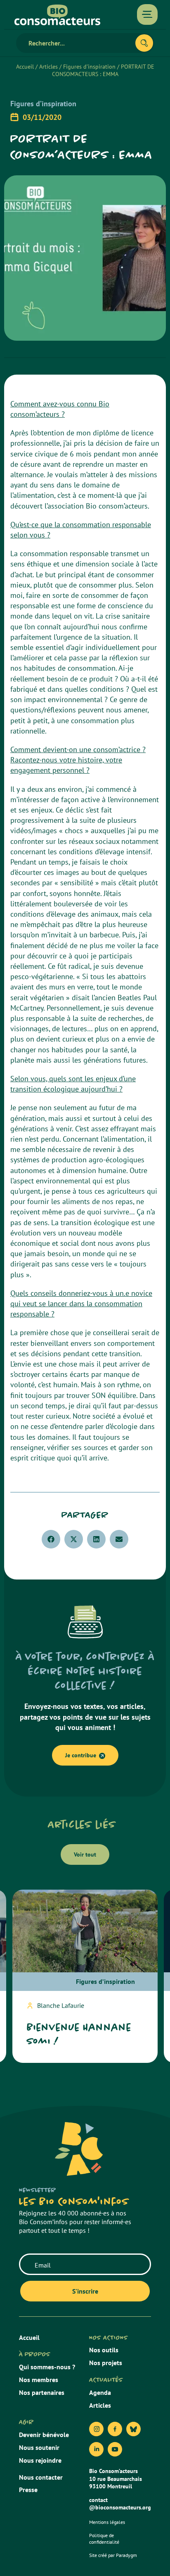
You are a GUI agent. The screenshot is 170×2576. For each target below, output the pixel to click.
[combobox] (79, 43)
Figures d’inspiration (89, 67)
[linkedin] (96, 2449)
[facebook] (115, 2429)
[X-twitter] (133, 2429)
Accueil (25, 67)
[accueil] (57, 15)
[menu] (147, 14)
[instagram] (96, 2429)
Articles (48, 67)
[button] (51, 1539)
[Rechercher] (144, 43)
